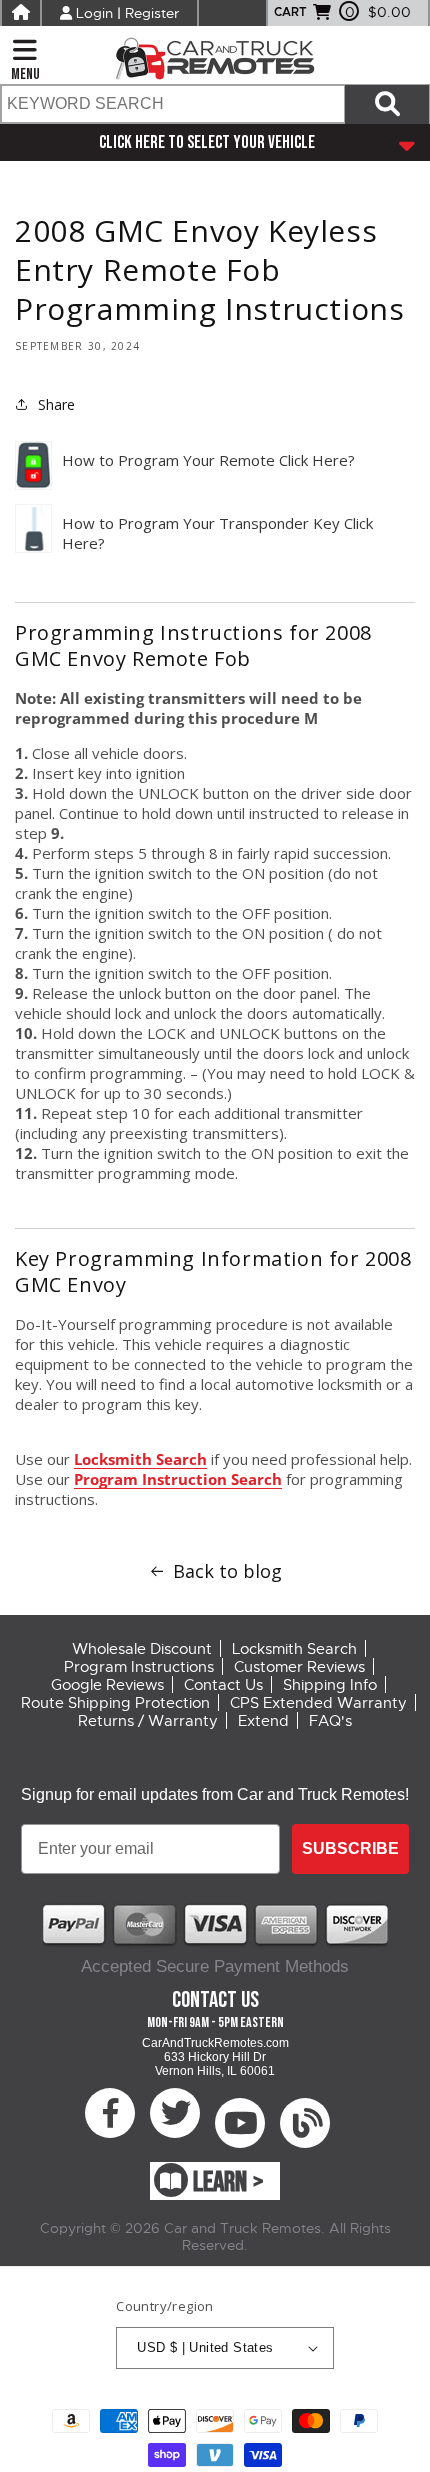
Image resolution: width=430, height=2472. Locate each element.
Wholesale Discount (142, 1649)
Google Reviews (107, 1685)
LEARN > (228, 2182)
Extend (263, 1721)
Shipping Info (330, 1685)
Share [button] (56, 404)
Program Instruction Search (178, 1479)
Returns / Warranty (148, 1721)
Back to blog (227, 1571)
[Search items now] (387, 104)
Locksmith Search (140, 1459)
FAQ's (330, 1721)
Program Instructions (139, 1667)
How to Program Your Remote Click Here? (208, 460)
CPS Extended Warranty (318, 1703)
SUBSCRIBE (350, 1848)
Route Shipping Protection (115, 1703)
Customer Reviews (299, 1667)
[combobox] (172, 104)
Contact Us (223, 1685)
